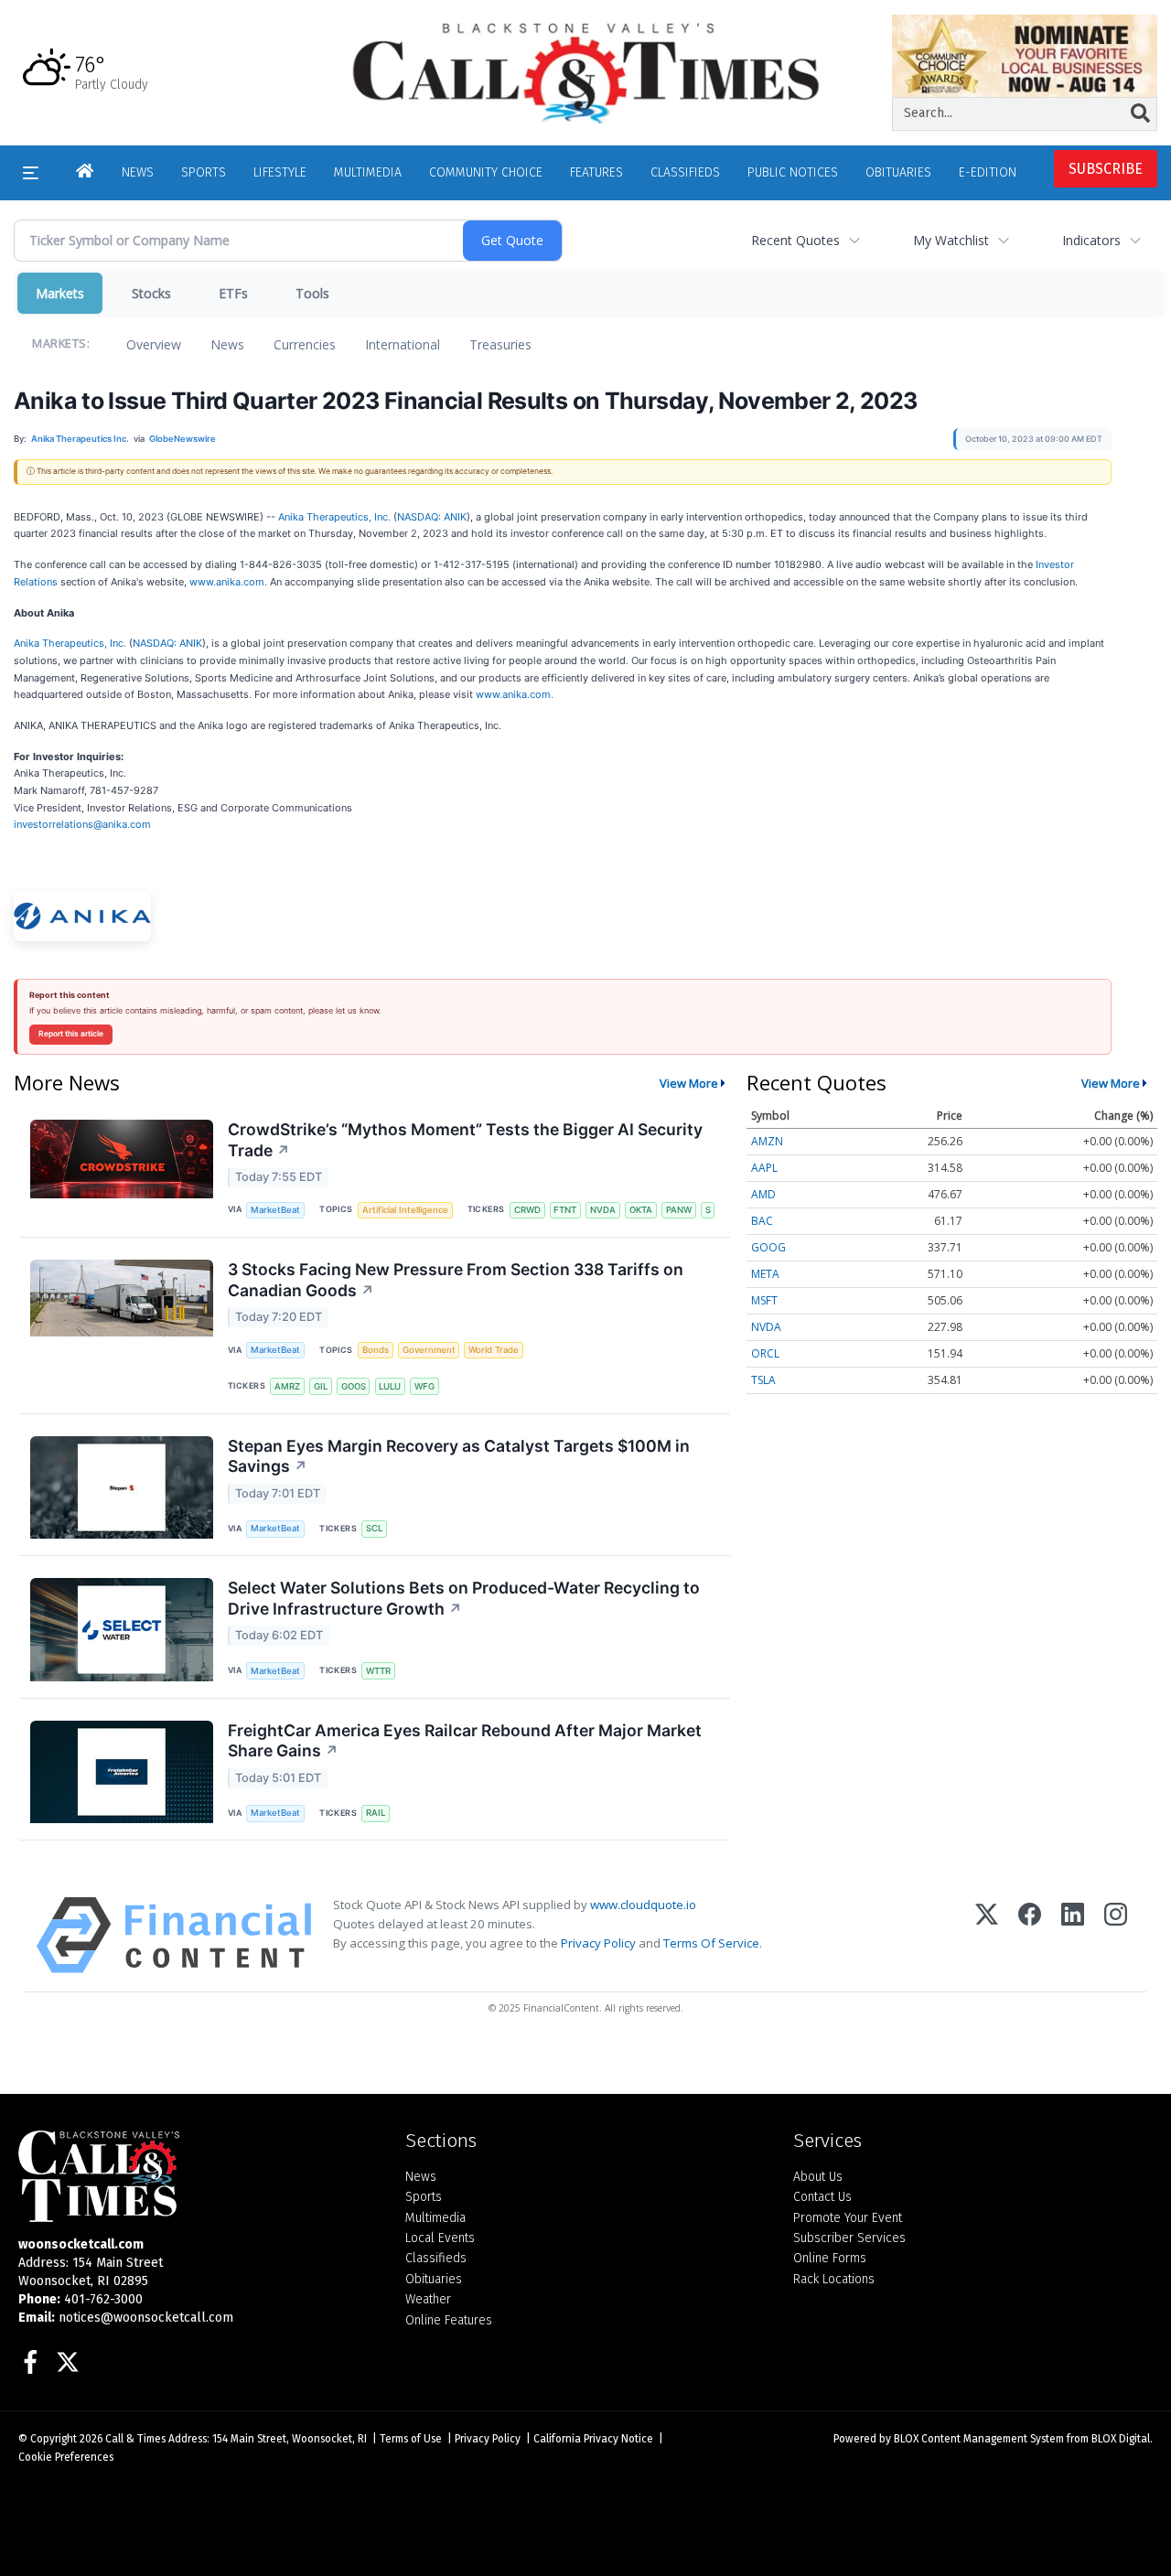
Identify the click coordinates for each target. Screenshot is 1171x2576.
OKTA (641, 1210)
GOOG (768, 1247)
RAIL (376, 1813)
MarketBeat (275, 1210)
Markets (60, 293)
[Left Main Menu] (31, 173)
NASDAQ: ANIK (432, 517)
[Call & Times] (198, 2176)
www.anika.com (227, 582)
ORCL (765, 1353)
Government (429, 1350)
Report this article (71, 1034)
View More (689, 1083)
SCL (374, 1528)
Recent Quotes (795, 240)
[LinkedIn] (1073, 1935)
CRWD (527, 1210)
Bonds (376, 1350)
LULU (390, 1386)
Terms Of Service (711, 1943)
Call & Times (135, 2439)
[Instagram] (1116, 1935)
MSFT (764, 1300)
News (227, 344)
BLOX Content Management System (979, 2439)
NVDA (603, 1210)
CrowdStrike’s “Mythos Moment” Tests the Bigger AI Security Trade (465, 1140)
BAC (762, 1221)
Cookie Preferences (66, 2457)
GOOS (354, 1386)
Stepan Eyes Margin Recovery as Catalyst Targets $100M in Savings (459, 1456)
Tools (312, 293)
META (765, 1274)
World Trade (494, 1350)
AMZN (767, 1141)
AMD (763, 1194)
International (403, 344)
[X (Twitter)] (987, 1935)
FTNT (565, 1210)
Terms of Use (411, 2439)
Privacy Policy (598, 1943)
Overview (154, 344)
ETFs (233, 293)
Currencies (305, 344)
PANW (679, 1210)
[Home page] (585, 72)
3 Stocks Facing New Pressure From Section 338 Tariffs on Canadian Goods (456, 1280)
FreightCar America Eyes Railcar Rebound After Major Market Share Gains (465, 1741)
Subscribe (1106, 169)
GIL (321, 1386)
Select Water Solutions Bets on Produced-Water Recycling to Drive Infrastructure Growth (464, 1598)
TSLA (763, 1380)
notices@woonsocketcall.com (146, 2318)
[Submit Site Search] (1140, 113)
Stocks (151, 293)
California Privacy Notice (593, 2439)
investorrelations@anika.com (82, 824)
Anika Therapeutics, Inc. (334, 517)
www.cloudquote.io (643, 1905)
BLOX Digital (1121, 2439)
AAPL (764, 1168)
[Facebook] (1030, 1935)
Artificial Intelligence (405, 1210)
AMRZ (287, 1386)
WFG (424, 1386)
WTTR (378, 1671)
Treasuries (500, 344)
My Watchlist (951, 240)
